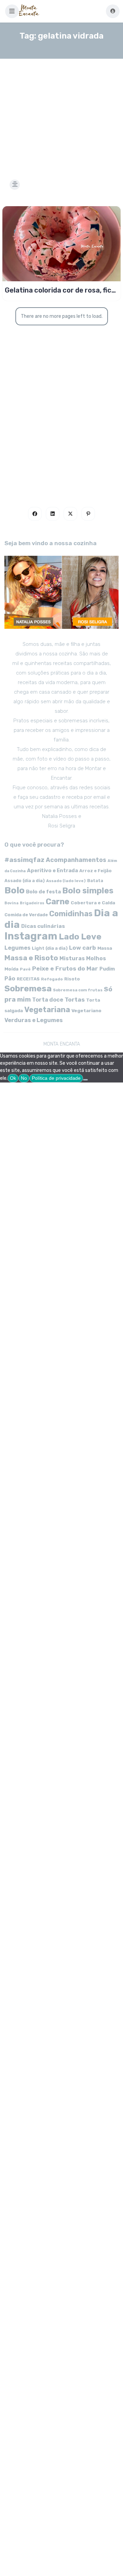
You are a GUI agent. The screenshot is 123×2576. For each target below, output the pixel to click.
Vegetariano (86, 1010)
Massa (105, 948)
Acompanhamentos (76, 860)
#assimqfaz (24, 860)
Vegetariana (47, 1010)
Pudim (107, 969)
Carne (58, 902)
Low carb (83, 948)
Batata (95, 881)
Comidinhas (71, 914)
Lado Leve (80, 937)
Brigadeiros (32, 903)
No (24, 1078)
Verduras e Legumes (34, 1020)
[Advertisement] (61, 111)
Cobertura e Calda (93, 903)
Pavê (25, 969)
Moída (11, 969)
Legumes (17, 948)
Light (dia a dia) (50, 948)
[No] (85, 1080)
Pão (10, 979)
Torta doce (48, 1000)
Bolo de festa (43, 892)
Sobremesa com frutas (78, 990)
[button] (12, 11)
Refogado (52, 979)
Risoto (72, 979)
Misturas (72, 958)
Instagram (31, 936)
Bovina (11, 903)
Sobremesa (28, 988)
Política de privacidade (56, 1078)
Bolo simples (88, 891)
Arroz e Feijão (95, 871)
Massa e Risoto (31, 958)
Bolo (15, 890)
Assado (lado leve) (66, 881)
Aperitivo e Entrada (52, 871)
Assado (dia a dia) (25, 881)
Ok (13, 1078)
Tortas (75, 1000)
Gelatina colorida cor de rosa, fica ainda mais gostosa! (60, 290)
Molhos (96, 958)
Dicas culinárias (43, 926)
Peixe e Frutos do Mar (65, 968)
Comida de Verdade (26, 915)
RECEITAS (28, 979)
